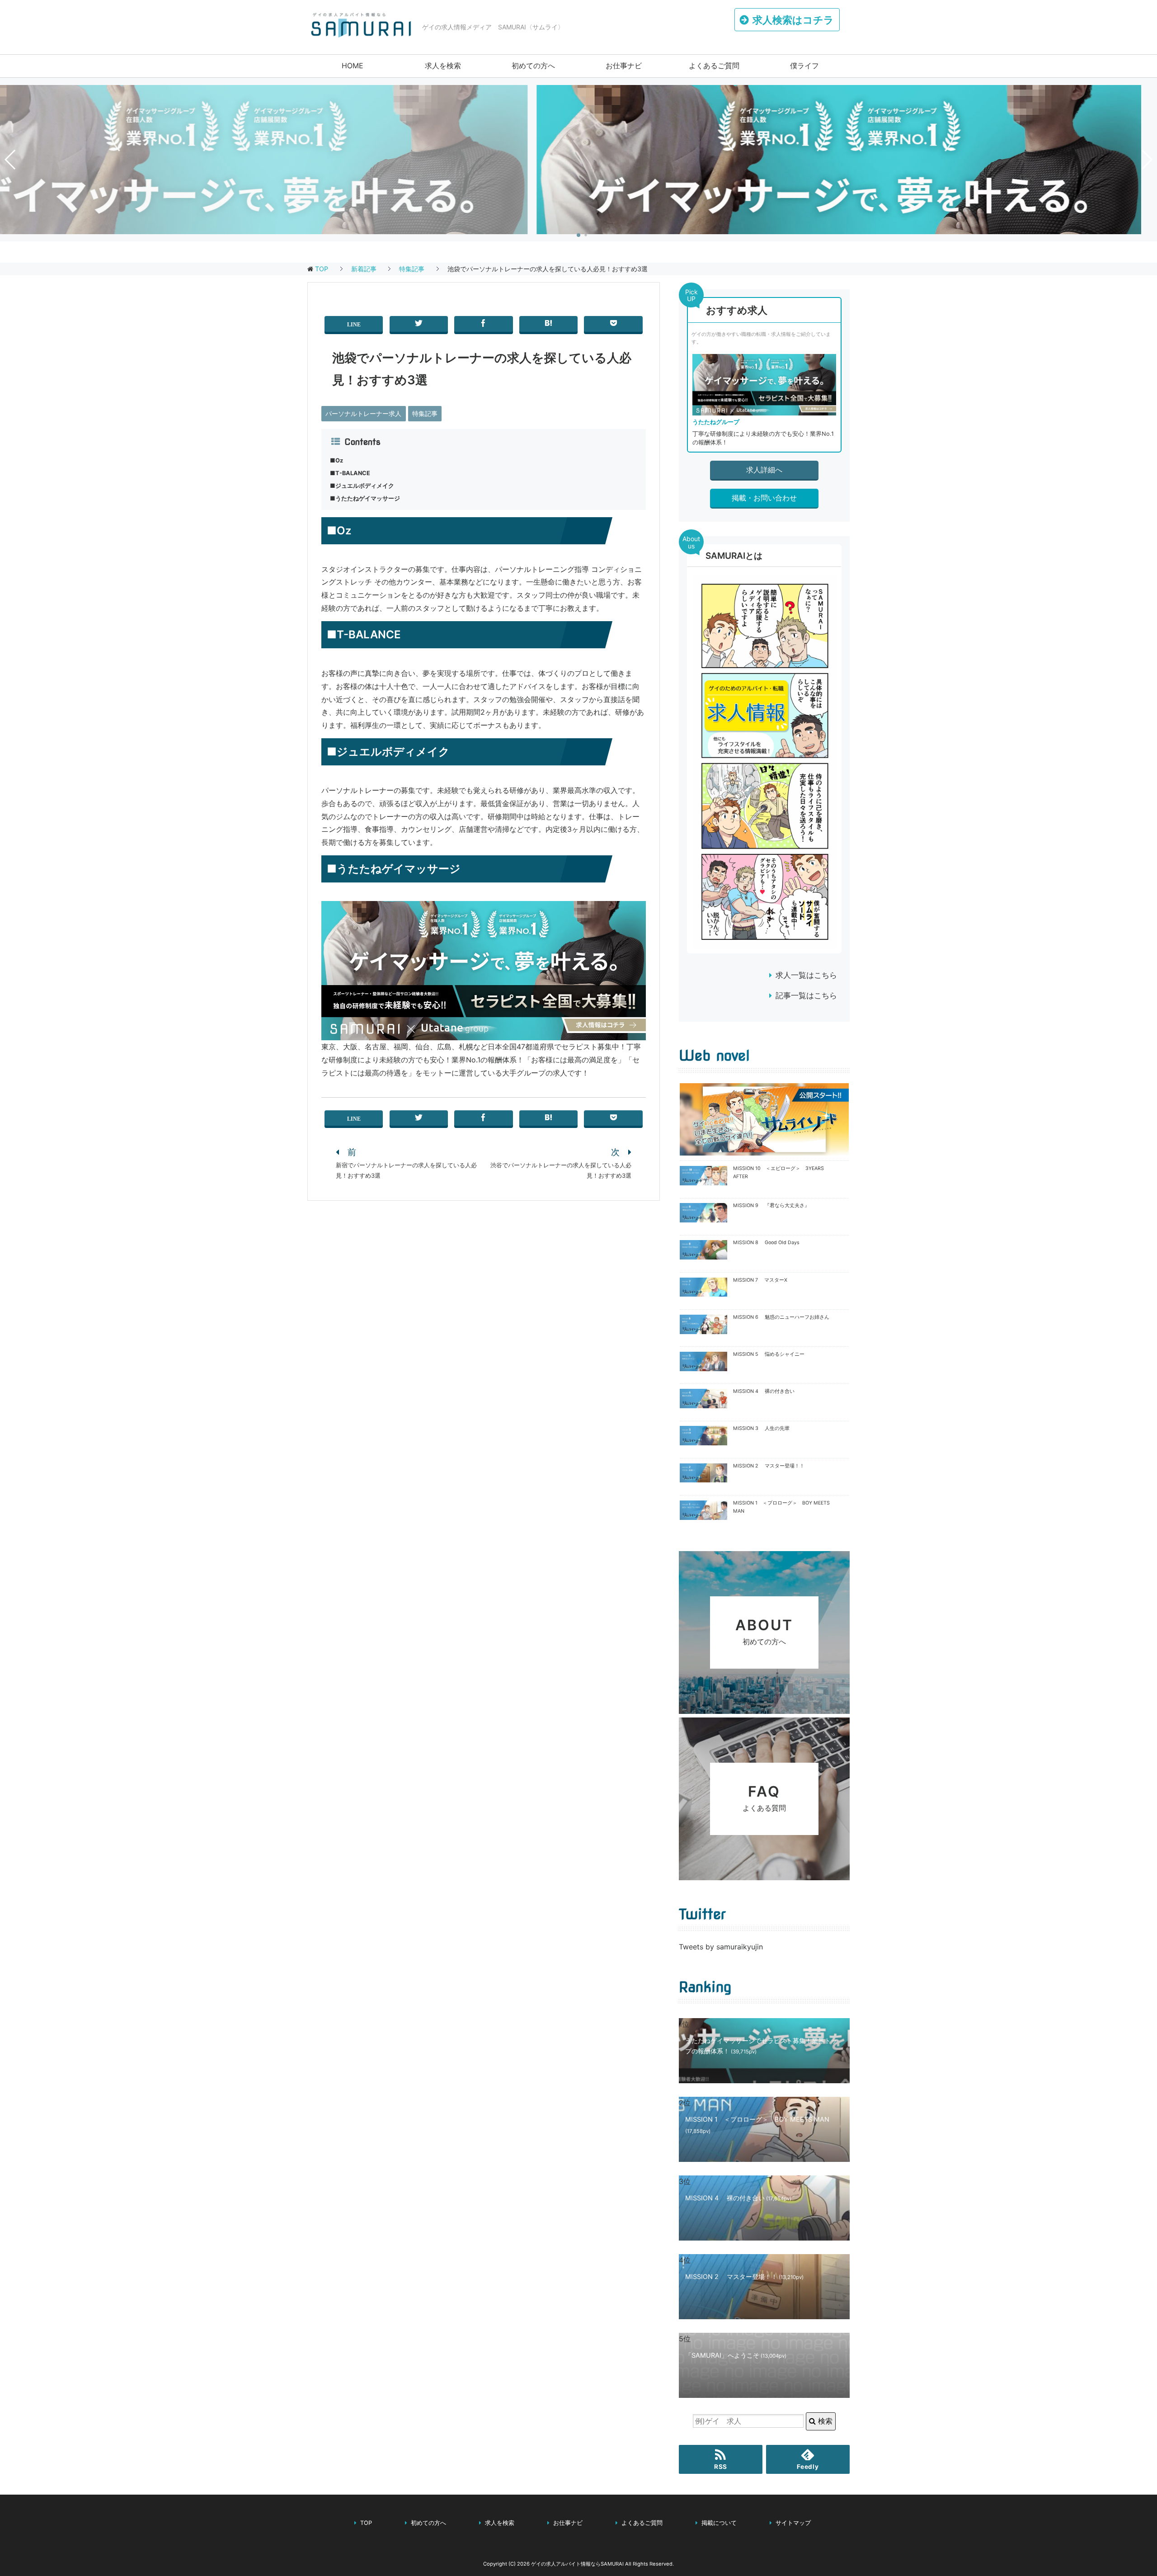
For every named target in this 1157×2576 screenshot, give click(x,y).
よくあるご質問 (714, 66)
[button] (578, 235)
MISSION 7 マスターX (760, 1280)
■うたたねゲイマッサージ (365, 498)
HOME (353, 66)
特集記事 (425, 413)
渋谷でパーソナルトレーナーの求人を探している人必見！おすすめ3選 (561, 1170)
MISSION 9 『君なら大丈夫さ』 (771, 1205)
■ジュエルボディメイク (362, 486)
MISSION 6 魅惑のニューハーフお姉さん (781, 1317)
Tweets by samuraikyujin (721, 1947)
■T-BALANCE (350, 473)
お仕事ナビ (624, 66)
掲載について (719, 2523)
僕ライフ (804, 66)
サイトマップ (793, 2523)
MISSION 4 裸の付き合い (764, 1391)
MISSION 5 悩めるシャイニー (769, 1354)
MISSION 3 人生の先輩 (761, 1428)
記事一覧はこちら (806, 995)
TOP (322, 269)
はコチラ (793, 20)
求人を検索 (443, 66)
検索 (824, 2421)
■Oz (336, 460)
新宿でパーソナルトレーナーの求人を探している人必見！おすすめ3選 (406, 1170)
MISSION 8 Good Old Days (766, 1243)
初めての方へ (533, 66)
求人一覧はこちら (806, 975)
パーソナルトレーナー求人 (363, 413)
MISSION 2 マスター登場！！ (769, 1466)
